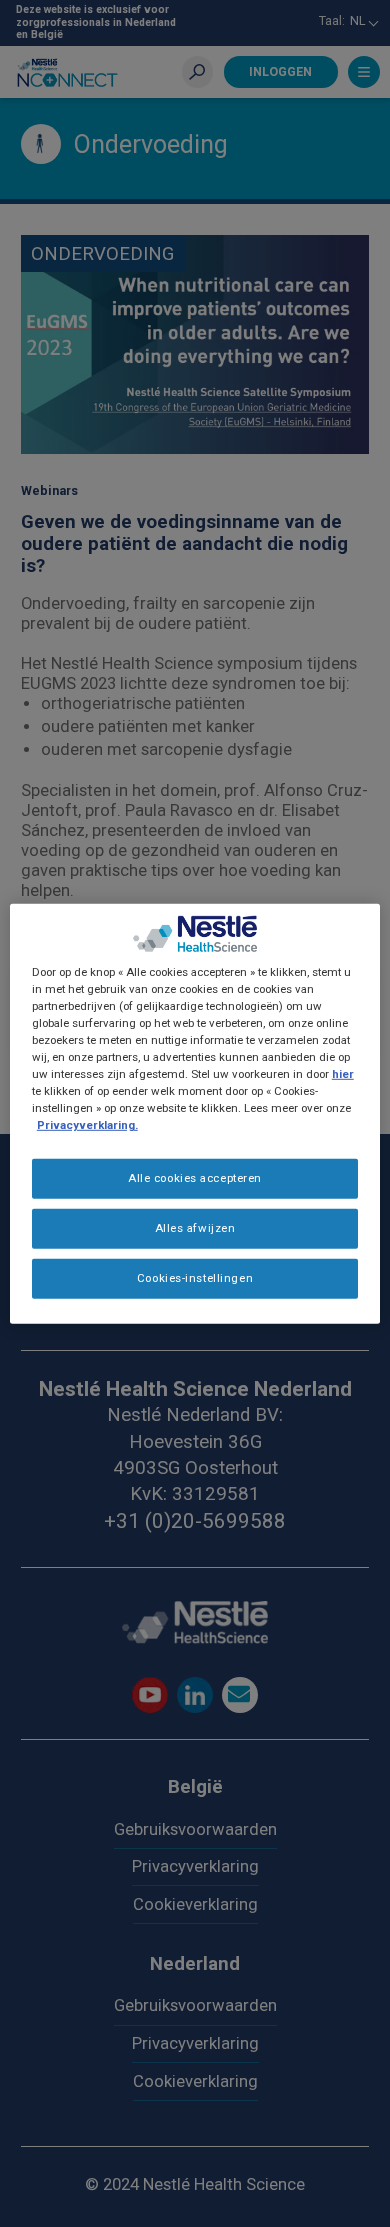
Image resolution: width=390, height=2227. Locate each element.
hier (343, 1074)
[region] (195, 1113)
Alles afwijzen (195, 1228)
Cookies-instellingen (195, 1278)
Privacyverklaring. (87, 1125)
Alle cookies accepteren (195, 1178)
